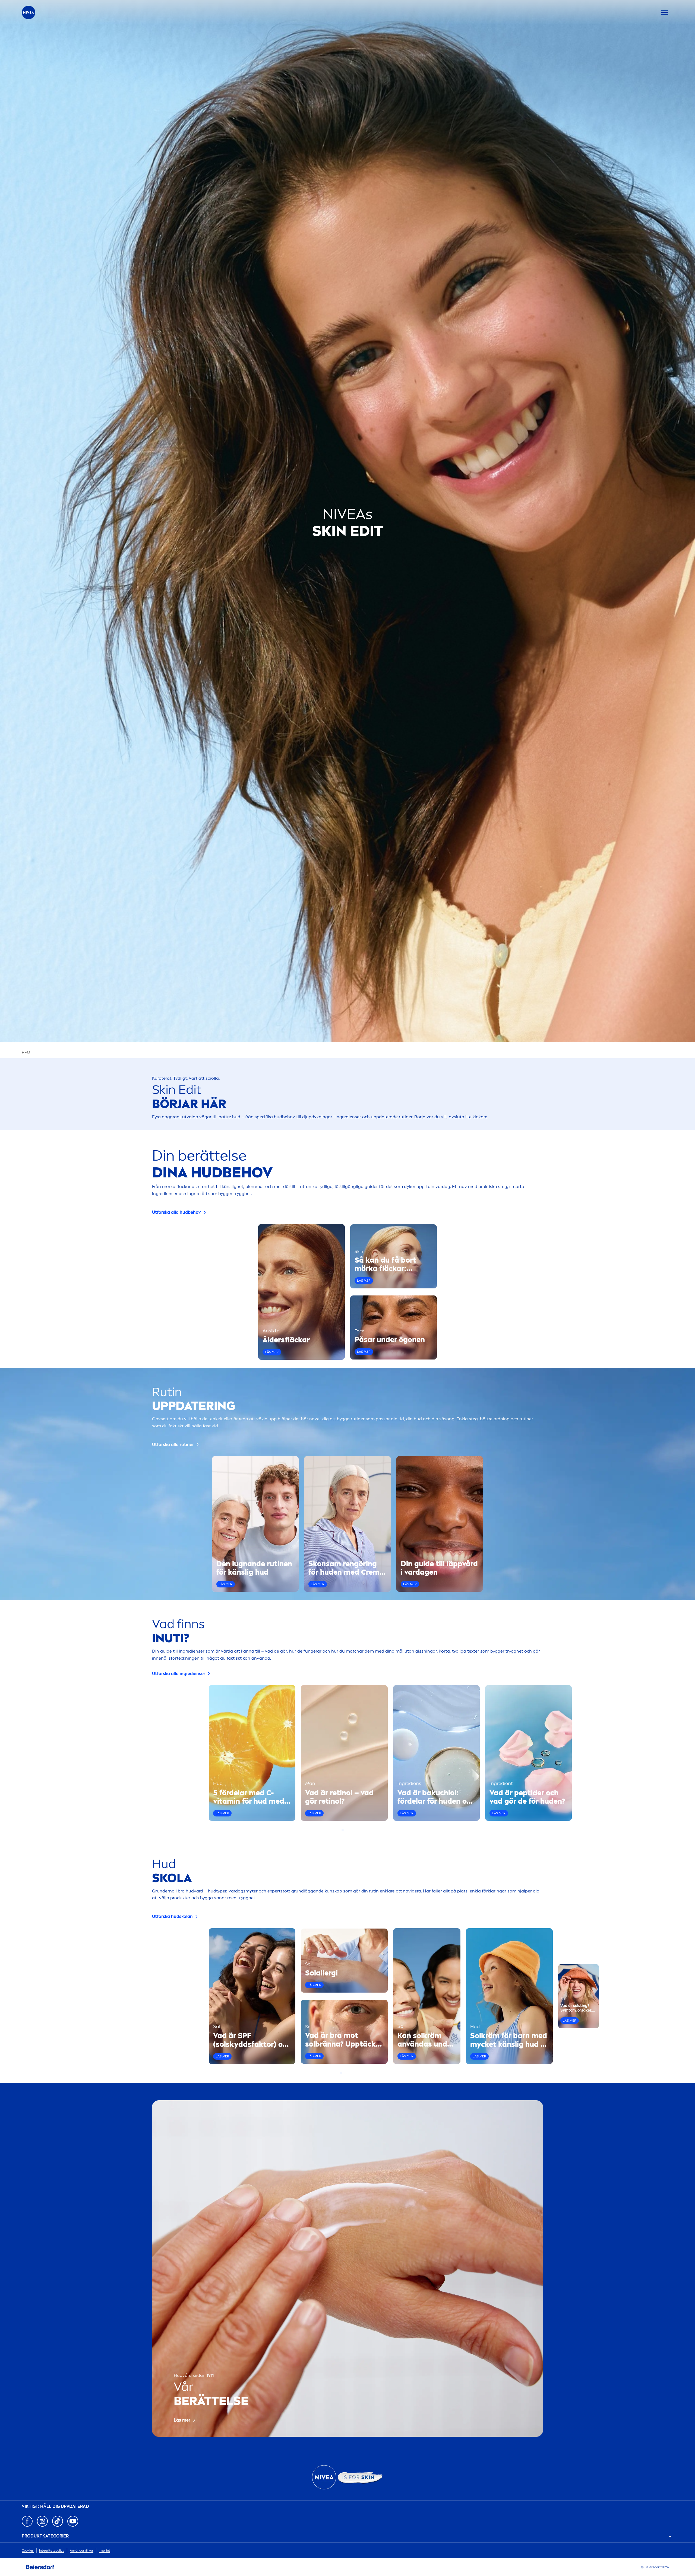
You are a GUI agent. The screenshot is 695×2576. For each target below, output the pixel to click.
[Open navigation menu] (665, 12)
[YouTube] (73, 2521)
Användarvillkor (82, 2550)
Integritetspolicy (52, 2550)
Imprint (105, 2550)
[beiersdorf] (40, 2567)
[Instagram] (42, 2521)
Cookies (28, 2550)
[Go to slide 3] (349, 1830)
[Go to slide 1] (343, 1830)
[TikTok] (58, 2521)
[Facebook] (27, 2521)
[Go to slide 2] (346, 1830)
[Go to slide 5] (354, 2073)
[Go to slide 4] (352, 1830)
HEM (26, 1053)
